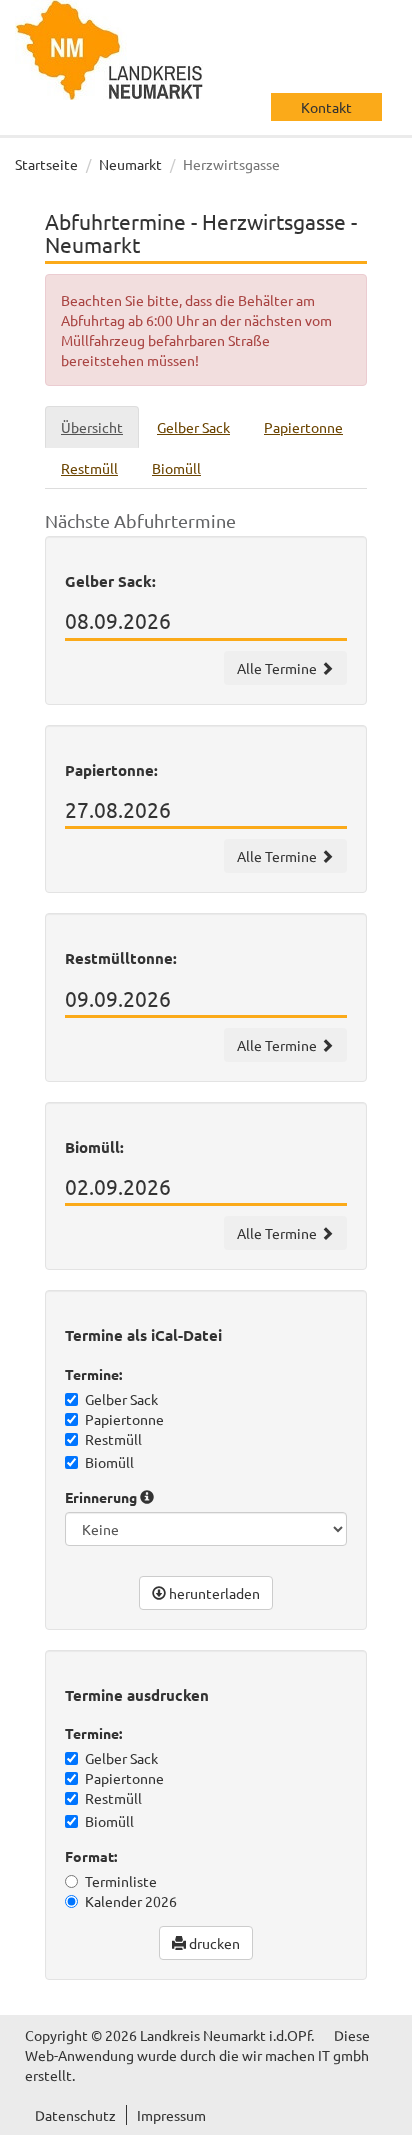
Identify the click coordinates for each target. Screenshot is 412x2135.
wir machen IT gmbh (305, 2055)
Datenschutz (75, 2115)
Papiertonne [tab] (303, 427)
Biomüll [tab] (176, 468)
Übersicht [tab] (92, 427)
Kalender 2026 (131, 1901)
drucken (213, 1943)
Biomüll (109, 1462)
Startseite (46, 164)
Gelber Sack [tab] (193, 427)
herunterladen (213, 1593)
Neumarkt (130, 164)
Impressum (171, 2115)
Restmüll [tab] (89, 468)
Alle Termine (278, 668)
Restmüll (113, 1439)
